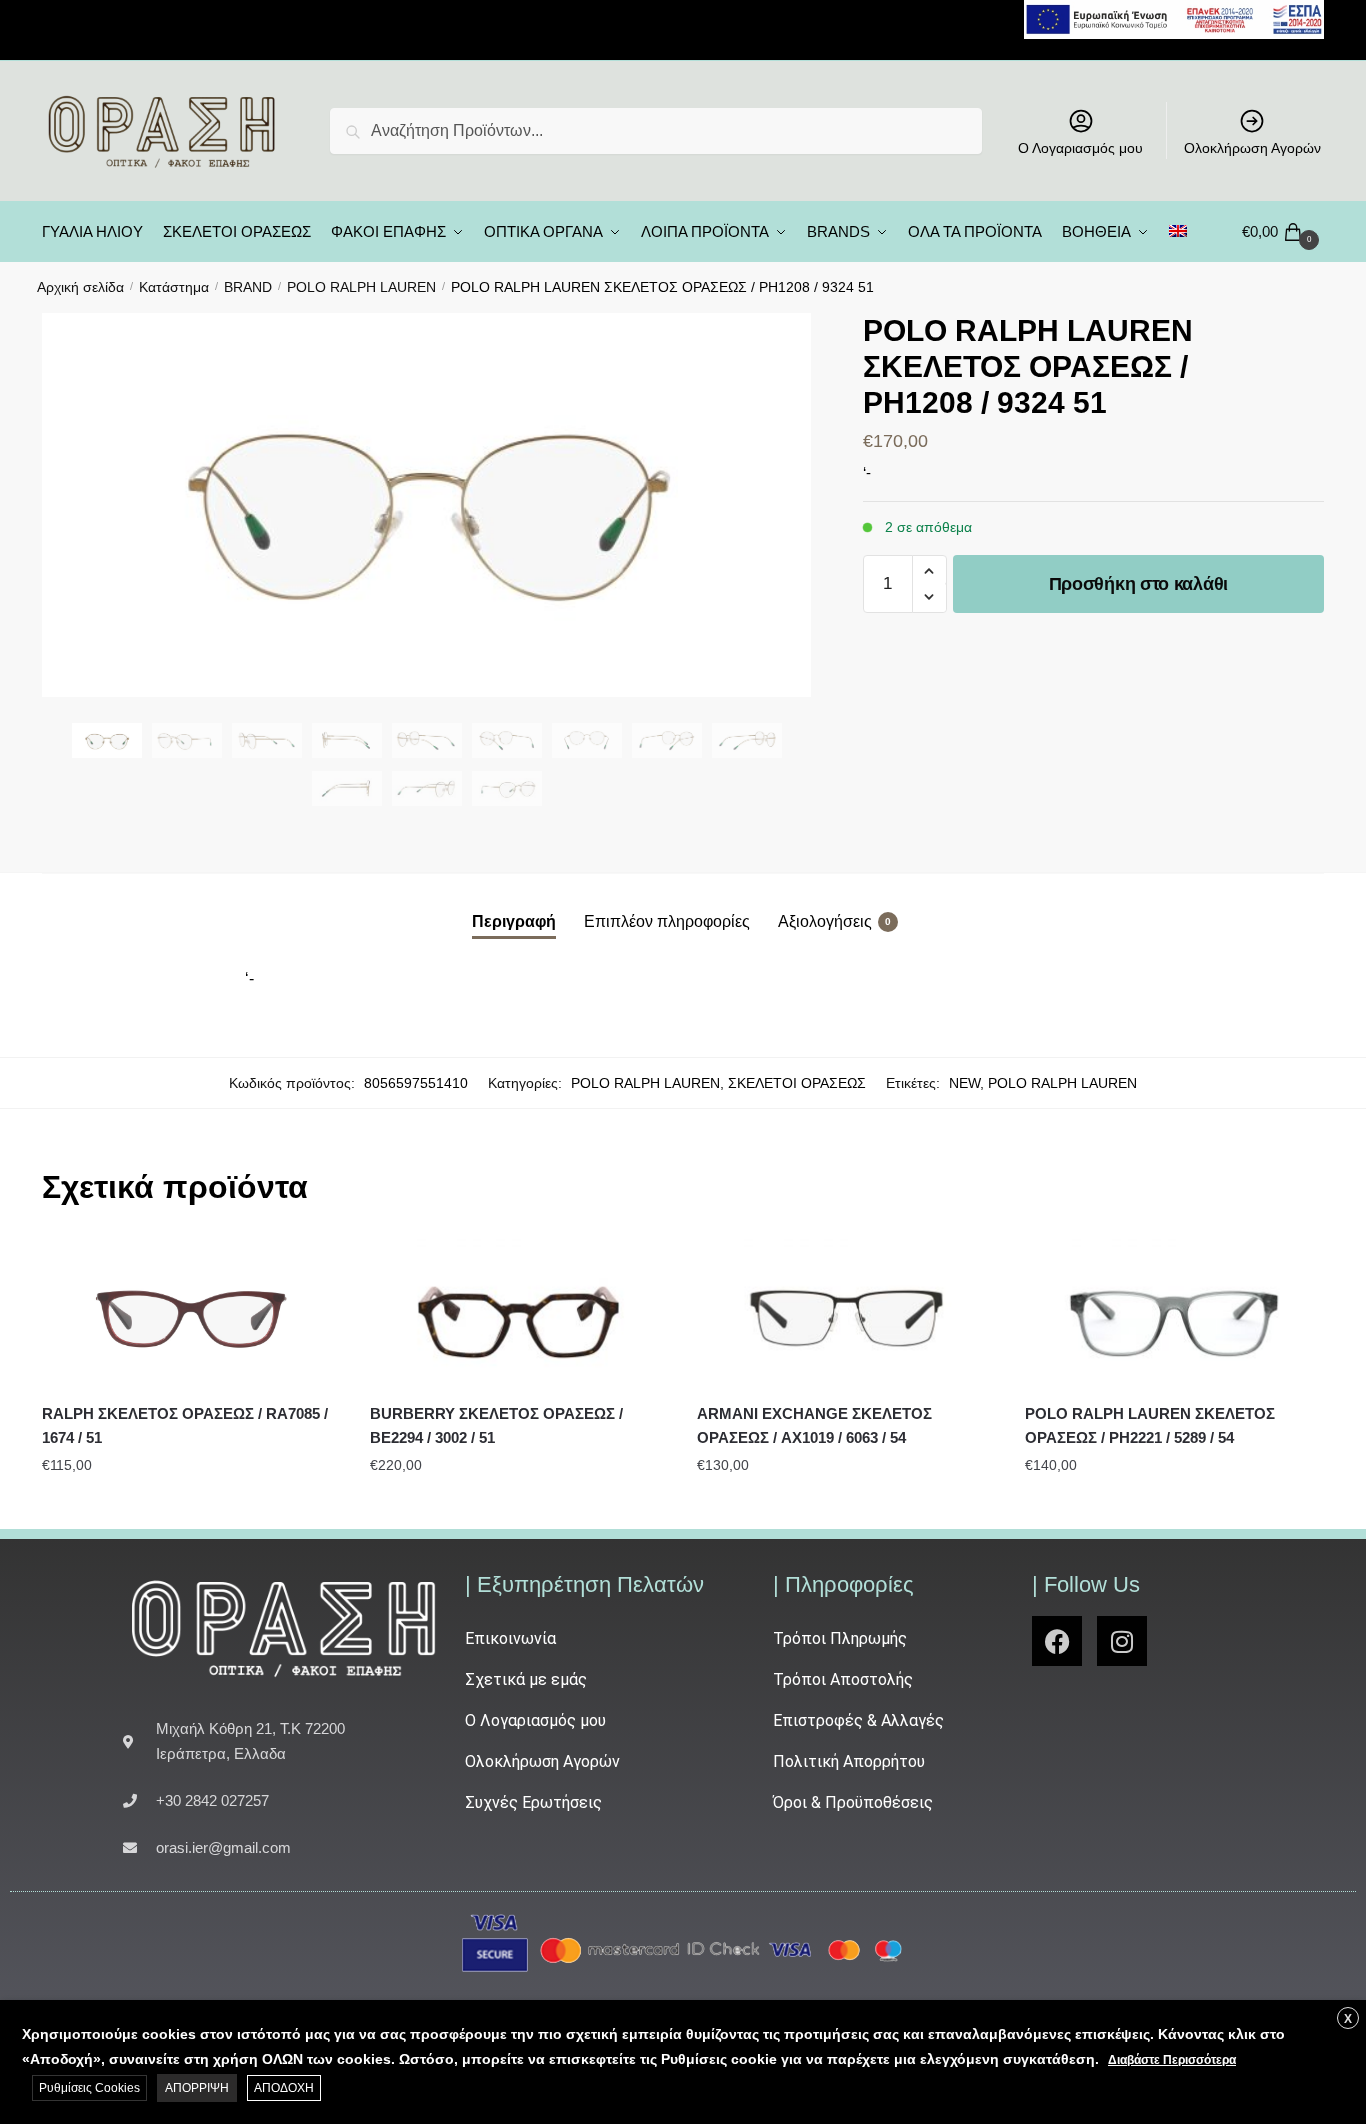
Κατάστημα (174, 287)
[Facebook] (1057, 1641)
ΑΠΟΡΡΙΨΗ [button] (197, 2088)
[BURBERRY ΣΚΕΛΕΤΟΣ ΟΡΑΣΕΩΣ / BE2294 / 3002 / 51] (519, 1313)
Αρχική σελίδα (80, 287)
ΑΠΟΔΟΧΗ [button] (284, 2088)
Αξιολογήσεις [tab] (825, 921)
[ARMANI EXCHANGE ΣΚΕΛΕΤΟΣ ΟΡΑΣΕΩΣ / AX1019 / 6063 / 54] (846, 1313)
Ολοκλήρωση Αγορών (1252, 148)
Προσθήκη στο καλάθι (1138, 584)
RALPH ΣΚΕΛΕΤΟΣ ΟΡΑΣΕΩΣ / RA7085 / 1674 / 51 (185, 1425)
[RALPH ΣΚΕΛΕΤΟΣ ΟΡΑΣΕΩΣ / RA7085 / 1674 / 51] (191, 1313)
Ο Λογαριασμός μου (1080, 148)
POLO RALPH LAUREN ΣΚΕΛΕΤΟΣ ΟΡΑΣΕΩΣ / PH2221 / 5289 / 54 (1150, 1425)
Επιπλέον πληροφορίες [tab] (667, 921)
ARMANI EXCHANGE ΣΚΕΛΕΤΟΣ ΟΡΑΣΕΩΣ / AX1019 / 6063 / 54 (814, 1425)
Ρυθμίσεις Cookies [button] (89, 2088)
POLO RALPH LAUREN (361, 287)
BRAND (248, 287)
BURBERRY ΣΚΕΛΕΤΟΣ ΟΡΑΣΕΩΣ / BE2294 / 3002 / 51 (496, 1425)
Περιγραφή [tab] (514, 921)
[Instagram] (1122, 1641)
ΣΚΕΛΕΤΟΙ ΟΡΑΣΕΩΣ (797, 1083)
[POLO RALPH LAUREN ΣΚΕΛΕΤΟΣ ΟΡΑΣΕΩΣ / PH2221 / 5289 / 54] (1174, 1313)
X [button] (1348, 2019)
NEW (964, 1083)
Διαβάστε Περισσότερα (1172, 2060)
